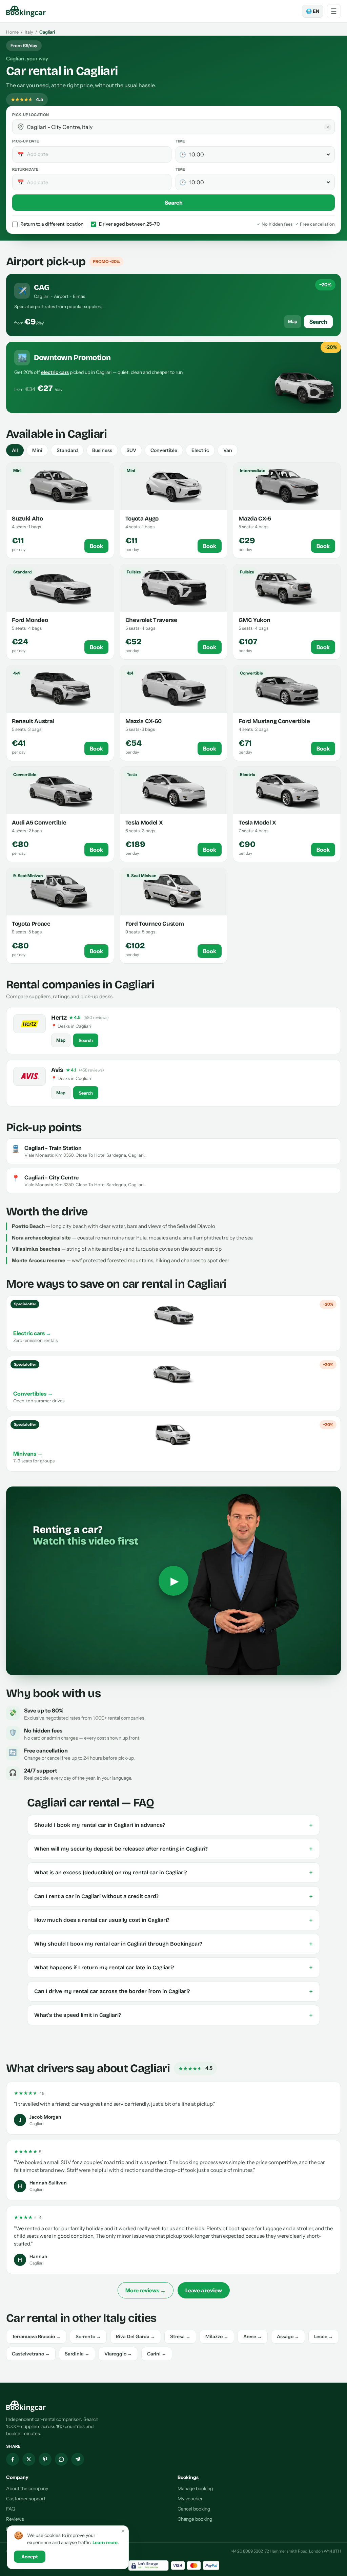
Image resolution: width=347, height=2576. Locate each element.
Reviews (15, 2519)
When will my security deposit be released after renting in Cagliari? (173, 1849)
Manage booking (195, 2488)
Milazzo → (217, 2336)
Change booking (195, 2519)
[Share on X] (29, 2459)
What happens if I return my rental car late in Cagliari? (173, 1968)
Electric (200, 450)
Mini (37, 450)
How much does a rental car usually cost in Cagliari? (173, 1920)
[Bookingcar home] (26, 11)
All (15, 450)
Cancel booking (194, 2509)
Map (293, 321)
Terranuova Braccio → (36, 2336)
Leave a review (204, 2290)
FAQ (11, 2509)
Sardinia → (77, 2354)
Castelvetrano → (31, 2354)
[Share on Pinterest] (45, 2459)
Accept (30, 2557)
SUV (131, 450)
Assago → (288, 2336)
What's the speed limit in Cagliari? (173, 2015)
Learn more (105, 2542)
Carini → (157, 2354)
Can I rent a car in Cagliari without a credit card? (173, 1896)
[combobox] (178, 127)
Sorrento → (88, 2336)
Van (228, 450)
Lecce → (324, 2336)
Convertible (164, 450)
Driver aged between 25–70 (129, 224)
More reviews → (146, 2290)
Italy (29, 32)
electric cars (55, 372)
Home (12, 32)
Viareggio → (118, 2354)
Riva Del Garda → (136, 2336)
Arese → (253, 2336)
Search (174, 203)
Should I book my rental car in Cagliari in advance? (173, 1825)
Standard (67, 450)
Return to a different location (52, 224)
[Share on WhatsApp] (61, 2459)
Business (102, 450)
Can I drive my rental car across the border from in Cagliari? (173, 1991)
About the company (27, 2488)
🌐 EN (313, 11)
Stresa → (180, 2336)
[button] (21, 127)
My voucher (190, 2499)
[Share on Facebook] (13, 2459)
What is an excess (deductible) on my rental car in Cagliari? (173, 1873)
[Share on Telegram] (78, 2459)
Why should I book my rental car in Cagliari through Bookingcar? (173, 1944)
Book (96, 546)
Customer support (26, 2499)
